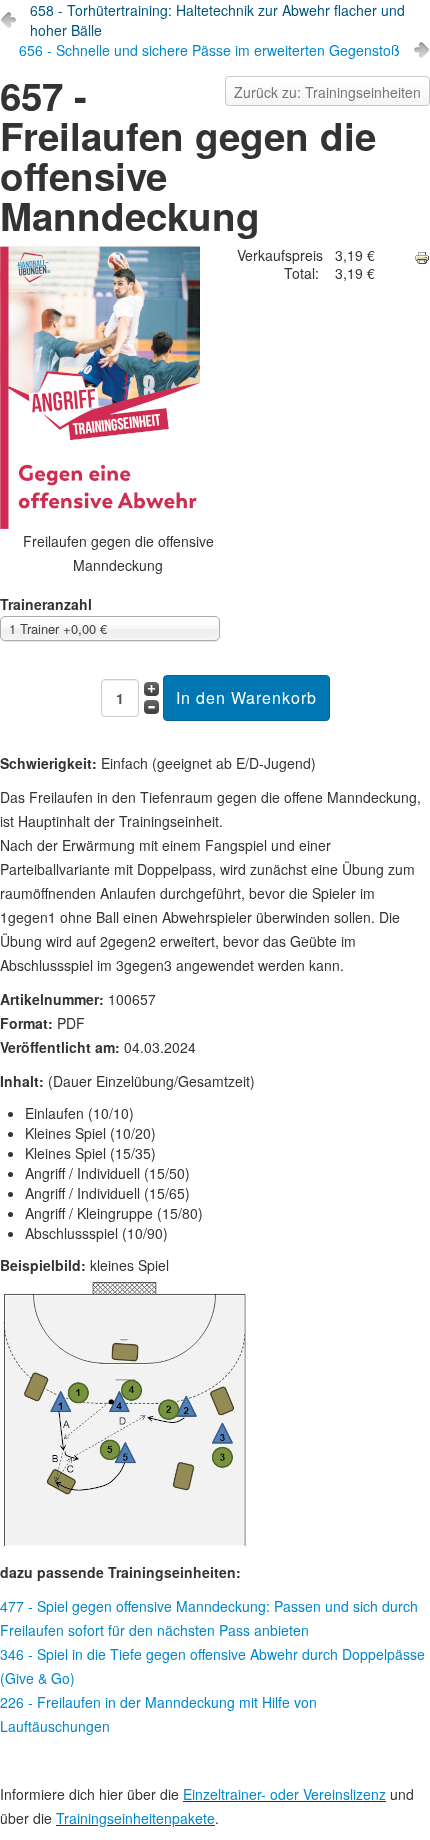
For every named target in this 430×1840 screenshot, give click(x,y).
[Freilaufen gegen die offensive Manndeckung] (118, 387)
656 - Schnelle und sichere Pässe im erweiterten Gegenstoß (209, 50)
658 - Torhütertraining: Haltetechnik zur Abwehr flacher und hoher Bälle (217, 20)
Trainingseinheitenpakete (135, 1818)
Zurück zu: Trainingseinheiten (327, 92)
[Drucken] (422, 258)
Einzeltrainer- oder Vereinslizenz (284, 1794)
